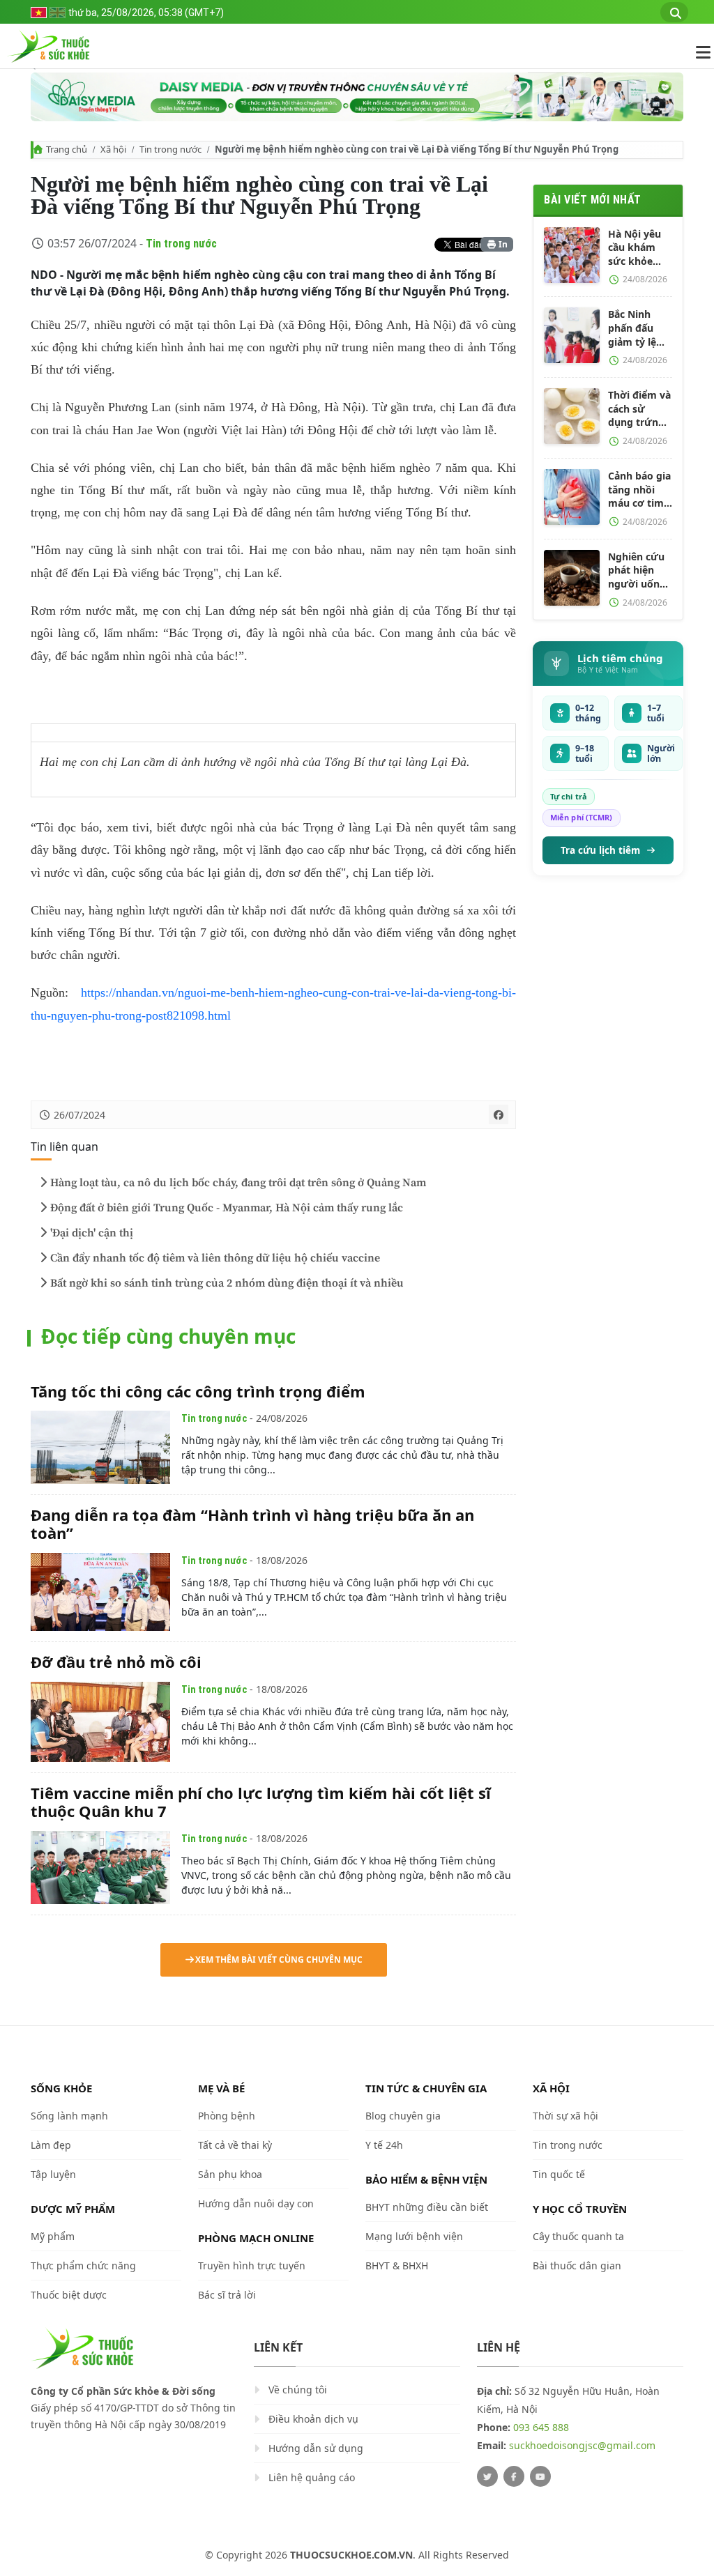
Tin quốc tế (559, 2174)
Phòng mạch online (256, 2238)
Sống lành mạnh (69, 2116)
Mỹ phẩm (53, 2236)
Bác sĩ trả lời (227, 2295)
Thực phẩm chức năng (83, 2265)
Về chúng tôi (298, 2390)
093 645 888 (541, 2427)
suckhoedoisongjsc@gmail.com (582, 2445)
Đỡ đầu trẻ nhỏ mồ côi (116, 1662)
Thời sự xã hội (565, 2116)
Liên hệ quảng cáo (312, 2477)
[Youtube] (540, 2476)
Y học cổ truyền (580, 2209)
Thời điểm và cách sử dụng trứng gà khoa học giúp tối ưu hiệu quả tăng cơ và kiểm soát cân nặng (639, 409)
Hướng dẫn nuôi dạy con (256, 2203)
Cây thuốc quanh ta (578, 2236)
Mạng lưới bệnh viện (414, 2236)
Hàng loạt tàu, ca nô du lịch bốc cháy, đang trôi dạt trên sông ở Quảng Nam (238, 1183)
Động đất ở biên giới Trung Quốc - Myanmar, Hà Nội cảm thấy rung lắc (227, 1208)
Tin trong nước (170, 149)
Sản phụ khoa (230, 2174)
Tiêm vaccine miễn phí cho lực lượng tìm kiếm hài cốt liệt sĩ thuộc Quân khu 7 (261, 1802)
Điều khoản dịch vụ (313, 2419)
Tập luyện (53, 2174)
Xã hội (113, 149)
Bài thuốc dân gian (577, 2265)
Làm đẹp (51, 2145)
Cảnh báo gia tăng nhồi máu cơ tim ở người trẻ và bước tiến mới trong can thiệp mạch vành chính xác (639, 490)
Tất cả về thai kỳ (235, 2145)
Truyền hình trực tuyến (252, 2265)
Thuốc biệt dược (69, 2295)
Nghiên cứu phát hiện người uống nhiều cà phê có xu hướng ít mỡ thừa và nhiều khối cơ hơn (639, 570)
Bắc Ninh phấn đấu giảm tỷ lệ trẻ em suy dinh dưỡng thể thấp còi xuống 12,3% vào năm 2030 (639, 328)
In (502, 244)
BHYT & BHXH (397, 2265)
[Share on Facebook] (499, 1114)
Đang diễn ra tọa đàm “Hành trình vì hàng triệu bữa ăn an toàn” (252, 1524)
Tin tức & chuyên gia (426, 2088)
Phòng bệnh (227, 2116)
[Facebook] (514, 2476)
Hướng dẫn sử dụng (316, 2448)
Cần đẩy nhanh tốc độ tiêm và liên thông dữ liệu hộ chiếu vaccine (215, 1258)
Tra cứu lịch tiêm (600, 850)
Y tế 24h (384, 2145)
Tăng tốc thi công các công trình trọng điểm (198, 1391)
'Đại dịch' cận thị (92, 1233)
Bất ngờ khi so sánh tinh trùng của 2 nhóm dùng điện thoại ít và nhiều (227, 1283)
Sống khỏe (61, 2088)
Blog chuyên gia (403, 2116)
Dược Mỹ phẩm (73, 2209)
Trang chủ (67, 149)
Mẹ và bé (221, 2088)
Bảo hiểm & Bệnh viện (426, 2179)
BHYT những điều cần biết (427, 2207)
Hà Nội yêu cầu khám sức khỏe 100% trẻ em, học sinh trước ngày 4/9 (640, 248)
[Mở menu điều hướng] (696, 52)
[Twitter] (487, 2476)
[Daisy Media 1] (357, 97)
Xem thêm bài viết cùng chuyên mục (279, 1960)
